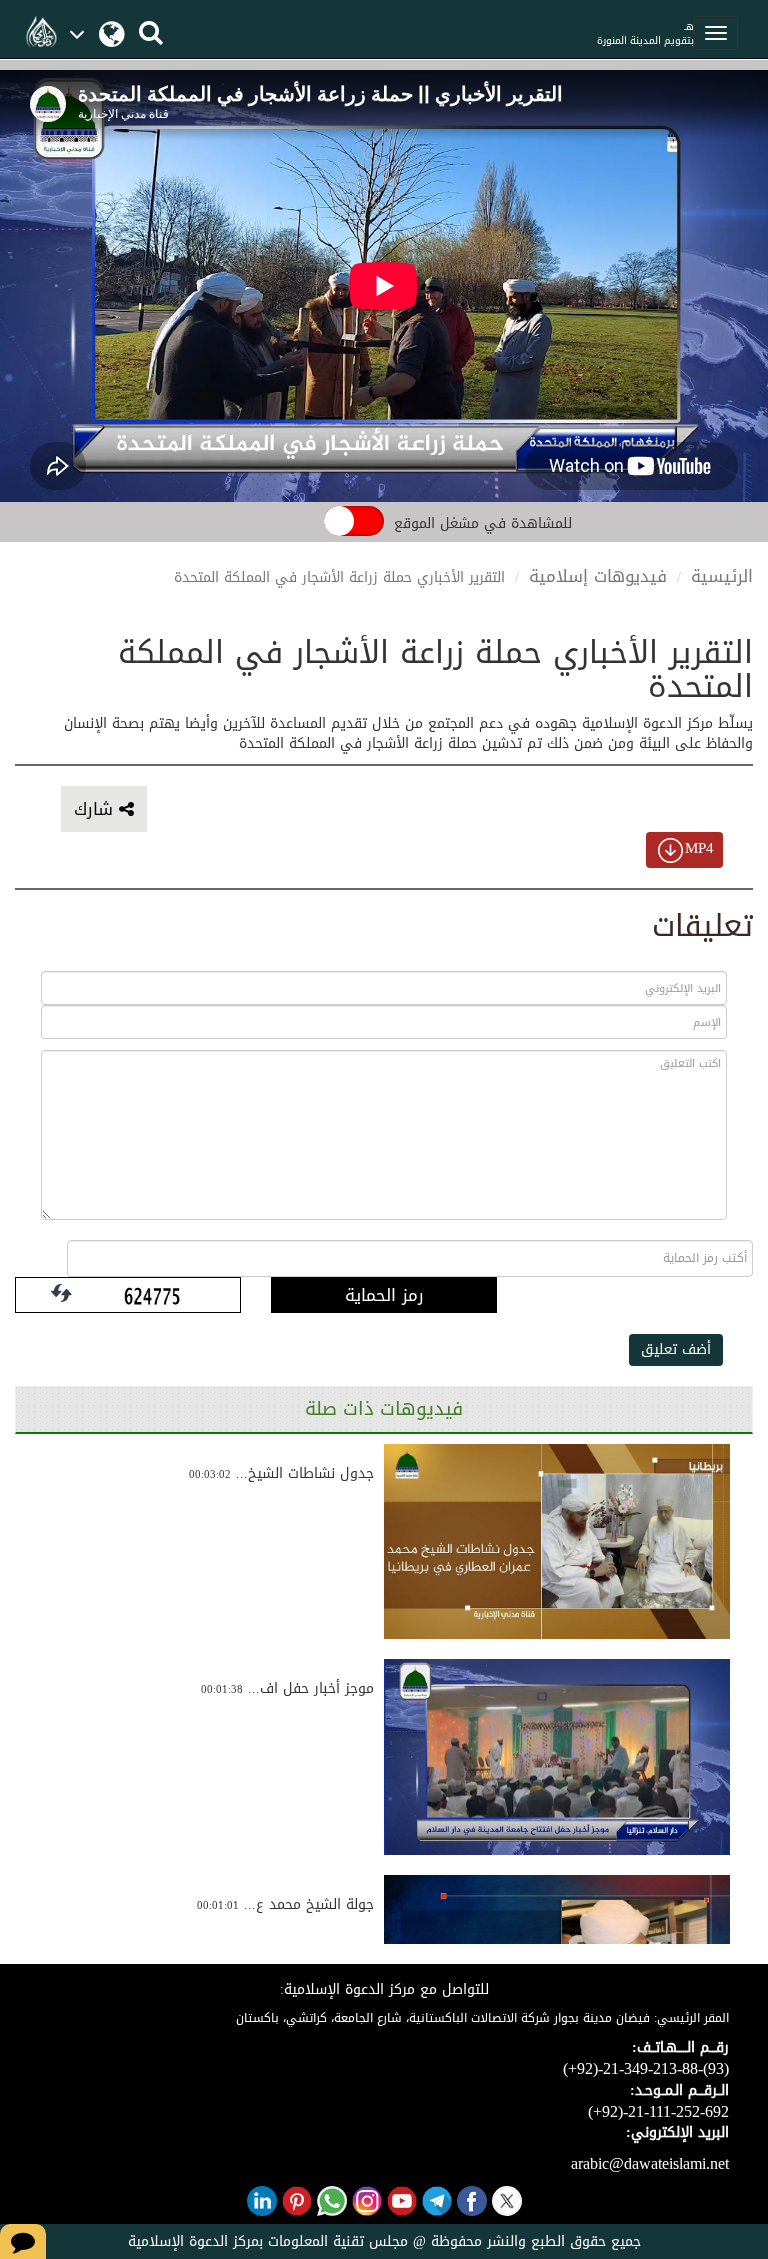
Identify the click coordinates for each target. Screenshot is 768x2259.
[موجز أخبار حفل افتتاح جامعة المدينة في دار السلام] (557, 1757)
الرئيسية (722, 576)
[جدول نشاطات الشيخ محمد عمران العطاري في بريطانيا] (557, 1542)
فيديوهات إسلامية (598, 576)
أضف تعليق (676, 1349)
